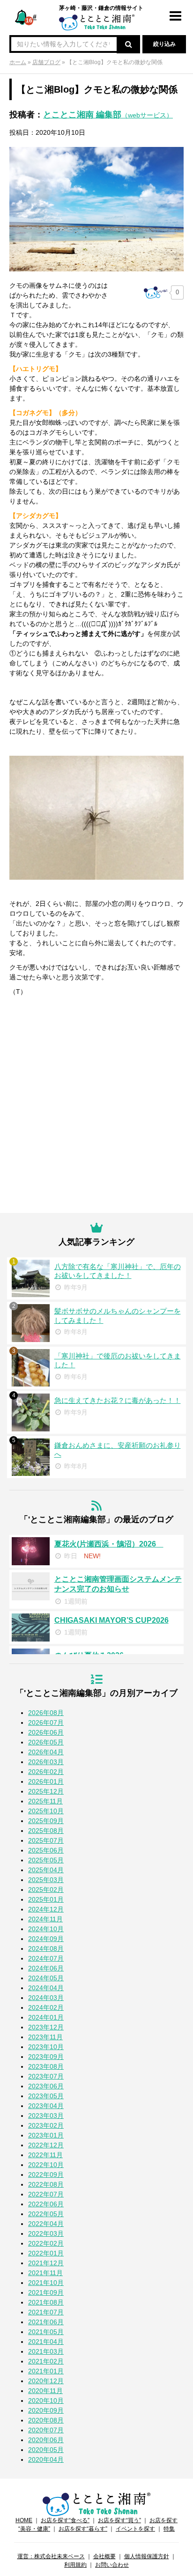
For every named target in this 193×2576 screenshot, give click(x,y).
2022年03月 (46, 2233)
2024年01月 (46, 2017)
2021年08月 (46, 2302)
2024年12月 (46, 1909)
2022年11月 (45, 2155)
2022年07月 (46, 2194)
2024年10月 (46, 1929)
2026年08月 (46, 1713)
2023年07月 (46, 2076)
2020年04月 (46, 2459)
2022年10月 (46, 2165)
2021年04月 (46, 2342)
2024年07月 (46, 1958)
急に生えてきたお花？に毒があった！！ (118, 1400)
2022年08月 (46, 2184)
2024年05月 (46, 1978)
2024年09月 (46, 1939)
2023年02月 (46, 2125)
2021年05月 (46, 2332)
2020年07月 (46, 2430)
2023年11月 (45, 2037)
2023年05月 (46, 2096)
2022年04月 (46, 2224)
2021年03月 (46, 2351)
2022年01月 (46, 2253)
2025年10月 (46, 1811)
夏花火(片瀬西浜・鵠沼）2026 (109, 1544)
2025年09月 (46, 1821)
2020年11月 (45, 2391)
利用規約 (75, 2565)
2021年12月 (46, 2263)
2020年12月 (46, 2381)
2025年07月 (46, 1840)
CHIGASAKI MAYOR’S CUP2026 (111, 1620)
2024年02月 (46, 2007)
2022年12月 (46, 2145)
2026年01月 (46, 1781)
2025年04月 (46, 1870)
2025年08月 (46, 1831)
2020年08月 (46, 2420)
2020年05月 (46, 2450)
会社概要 (104, 2556)
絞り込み (164, 44)
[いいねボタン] (156, 292)
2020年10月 (46, 2401)
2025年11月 (45, 1801)
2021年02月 (46, 2361)
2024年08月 (46, 1948)
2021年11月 (45, 2273)
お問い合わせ (112, 2565)
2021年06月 (46, 2322)
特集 (169, 2529)
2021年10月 (46, 2283)
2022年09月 (46, 2175)
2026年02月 (46, 1772)
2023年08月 (46, 2066)
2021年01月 (46, 2371)
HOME (24, 2520)
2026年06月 (46, 1732)
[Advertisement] (96, 1107)
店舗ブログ (46, 62)
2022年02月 (46, 2243)
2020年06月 (46, 2440)
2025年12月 (46, 1791)
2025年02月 (46, 1890)
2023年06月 (46, 2086)
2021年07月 (46, 2312)
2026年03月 (46, 1762)
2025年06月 (46, 1850)
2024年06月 (46, 1968)
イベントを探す (135, 2529)
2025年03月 (46, 1880)
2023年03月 (46, 2116)
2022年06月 (46, 2204)
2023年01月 (46, 2135)
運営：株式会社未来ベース (51, 2556)
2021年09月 (46, 2292)
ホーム (18, 62)
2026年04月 (46, 1752)
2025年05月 (46, 1860)
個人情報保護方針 (147, 2556)
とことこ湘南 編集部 (108, 115)
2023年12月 (46, 2027)
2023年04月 (46, 2106)
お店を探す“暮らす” (83, 2529)
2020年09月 (46, 2410)
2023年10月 (46, 2047)
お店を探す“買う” (119, 2520)
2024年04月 (46, 1988)
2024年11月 (45, 1919)
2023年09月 (46, 2057)
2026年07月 (46, 1722)
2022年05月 (46, 2214)
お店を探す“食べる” (65, 2520)
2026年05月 (46, 1742)
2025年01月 (46, 1899)
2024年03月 (46, 1998)
